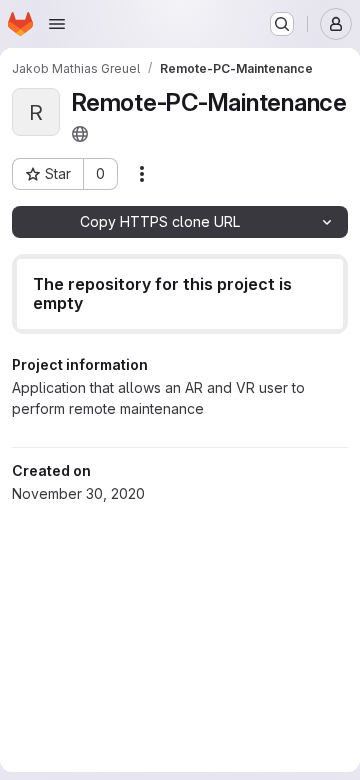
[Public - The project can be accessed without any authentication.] (80, 134)
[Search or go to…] (282, 24)
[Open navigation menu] (57, 24)
